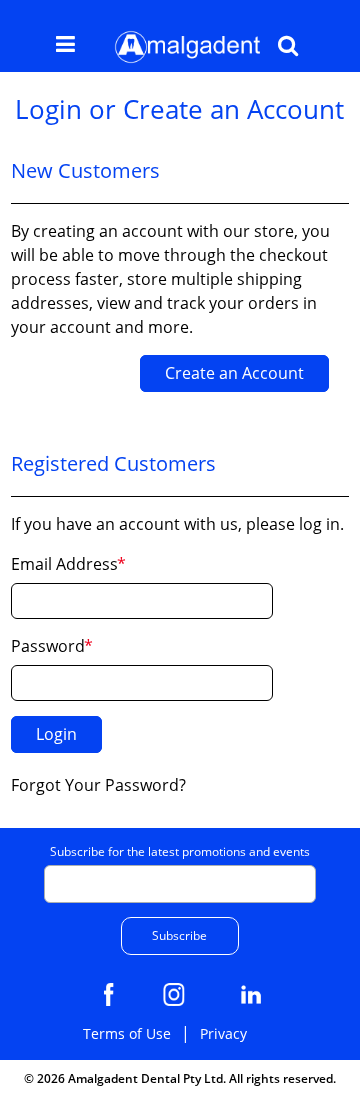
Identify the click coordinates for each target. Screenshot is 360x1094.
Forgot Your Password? (98, 785)
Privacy (223, 1033)
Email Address (64, 564)
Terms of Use (127, 1033)
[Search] (288, 47)
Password (48, 646)
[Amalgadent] (186, 47)
